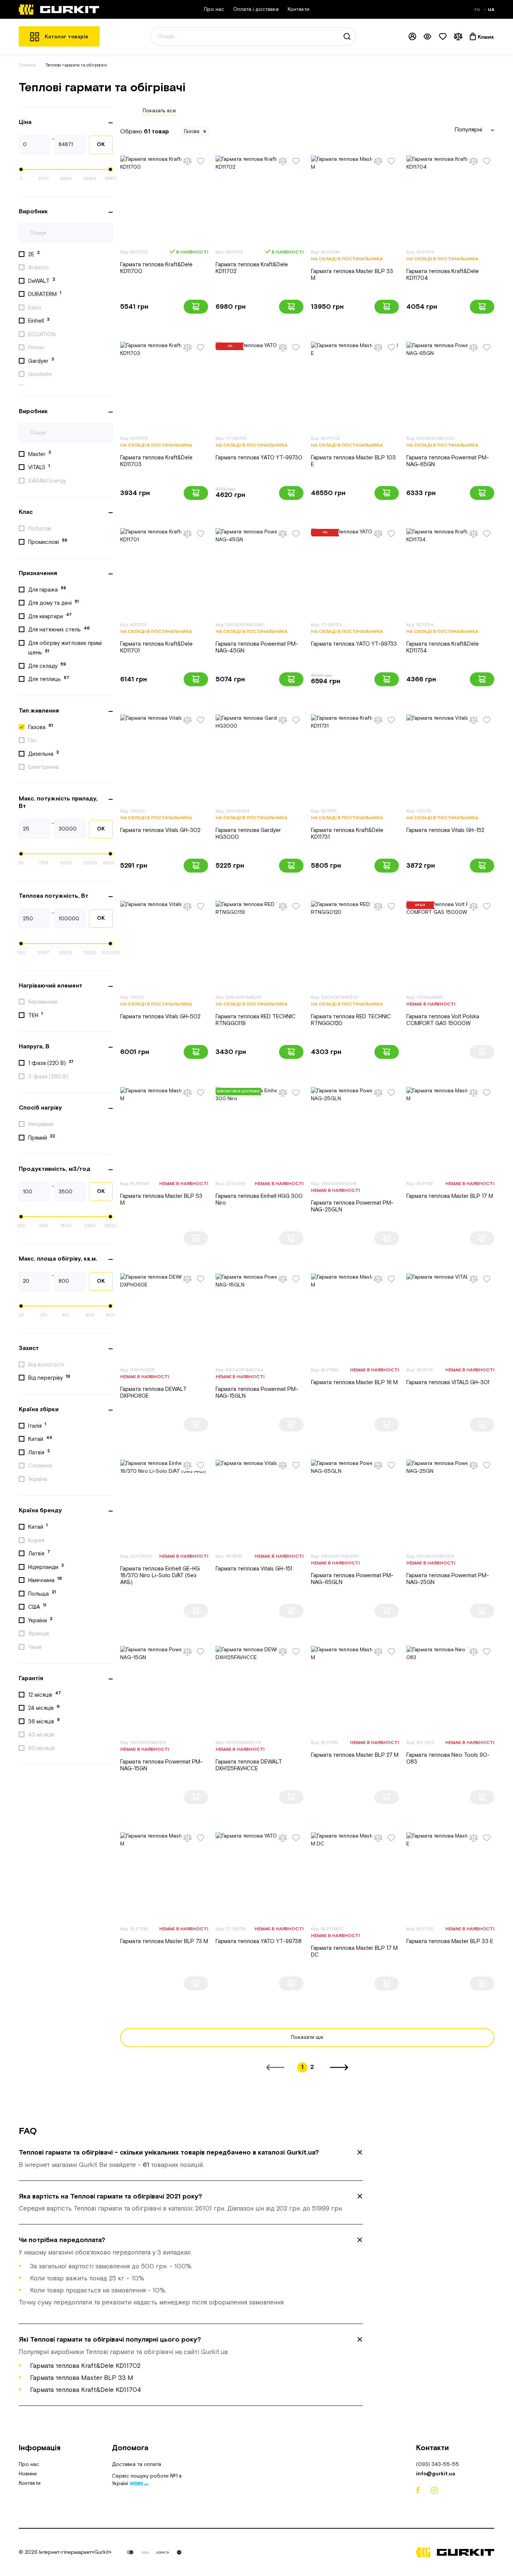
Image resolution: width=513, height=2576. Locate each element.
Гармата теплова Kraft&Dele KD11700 (156, 268)
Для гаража (47, 589)
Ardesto (39, 268)
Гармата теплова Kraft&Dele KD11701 (156, 647)
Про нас (214, 9)
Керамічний (44, 1002)
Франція (39, 1634)
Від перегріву (49, 1378)
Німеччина (45, 1580)
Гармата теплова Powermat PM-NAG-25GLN (352, 1206)
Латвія (39, 1452)
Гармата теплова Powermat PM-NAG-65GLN (352, 1579)
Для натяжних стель (59, 630)
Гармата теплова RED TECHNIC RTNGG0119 (256, 1020)
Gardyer (41, 361)
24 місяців (44, 1708)
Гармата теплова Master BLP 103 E (353, 461)
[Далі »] (339, 2067)
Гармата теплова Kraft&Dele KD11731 (347, 834)
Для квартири (50, 616)
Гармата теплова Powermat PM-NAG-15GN (161, 1765)
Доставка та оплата (137, 2464)
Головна (27, 65)
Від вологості (47, 1365)
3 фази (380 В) (49, 1077)
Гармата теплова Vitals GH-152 (445, 830)
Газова (41, 727)
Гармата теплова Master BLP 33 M (352, 275)
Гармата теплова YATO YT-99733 (354, 644)
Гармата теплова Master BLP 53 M (161, 1200)
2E (34, 254)
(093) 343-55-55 (438, 2464)
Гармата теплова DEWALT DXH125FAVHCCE (249, 1765)
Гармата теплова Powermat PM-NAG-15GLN (257, 1393)
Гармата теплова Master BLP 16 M (354, 1382)
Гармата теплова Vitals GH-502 (160, 1017)
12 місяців (45, 1694)
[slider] (21, 169)
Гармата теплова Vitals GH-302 (160, 830)
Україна (38, 1479)
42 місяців (42, 1735)
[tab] (191, 2159)
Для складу (47, 666)
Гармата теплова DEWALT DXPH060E (153, 1393)
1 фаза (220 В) (51, 1063)
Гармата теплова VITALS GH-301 (448, 1382)
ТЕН (35, 1015)
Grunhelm (41, 374)
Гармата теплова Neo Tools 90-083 (448, 1758)
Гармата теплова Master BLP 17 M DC (354, 1952)
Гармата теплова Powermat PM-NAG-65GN (448, 461)
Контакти (299, 9)
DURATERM (45, 294)
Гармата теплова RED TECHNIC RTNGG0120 (351, 1020)
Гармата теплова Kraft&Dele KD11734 (443, 647)
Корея (37, 1541)
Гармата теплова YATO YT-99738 (259, 1941)
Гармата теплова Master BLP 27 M (355, 1755)
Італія (37, 1425)
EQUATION (43, 334)
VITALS (39, 467)
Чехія (35, 1647)
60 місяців (42, 1748)
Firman (37, 348)
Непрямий (41, 1124)
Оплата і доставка (256, 9)
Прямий (42, 1137)
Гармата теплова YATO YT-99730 (259, 458)
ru (478, 9)
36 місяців (44, 1721)
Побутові (41, 529)
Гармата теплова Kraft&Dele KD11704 (443, 275)
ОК (101, 145)
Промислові (48, 542)
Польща (42, 1593)
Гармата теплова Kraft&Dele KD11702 (252, 268)
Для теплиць (49, 679)
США (37, 1607)
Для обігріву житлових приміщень (65, 648)
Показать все (159, 111)
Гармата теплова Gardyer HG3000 (248, 834)
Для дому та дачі (54, 603)
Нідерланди (46, 1567)
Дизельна (44, 753)
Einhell (39, 321)
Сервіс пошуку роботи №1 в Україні (147, 2481)
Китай (40, 1439)
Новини (28, 2474)
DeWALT (42, 281)
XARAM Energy (48, 481)
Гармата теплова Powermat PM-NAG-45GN (257, 647)
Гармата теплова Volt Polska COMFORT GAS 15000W (443, 1020)
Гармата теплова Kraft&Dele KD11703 (156, 461)
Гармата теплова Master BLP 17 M (450, 1196)
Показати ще (307, 2037)
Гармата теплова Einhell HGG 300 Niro (259, 1200)
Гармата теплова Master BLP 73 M (164, 1941)
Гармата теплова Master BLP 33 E (450, 1941)
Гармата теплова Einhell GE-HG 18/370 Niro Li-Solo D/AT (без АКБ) (160, 1576)
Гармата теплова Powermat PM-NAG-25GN (448, 1579)
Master (40, 454)
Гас (33, 741)
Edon (35, 308)
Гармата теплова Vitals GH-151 (254, 1569)
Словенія (41, 1466)
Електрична (44, 767)
